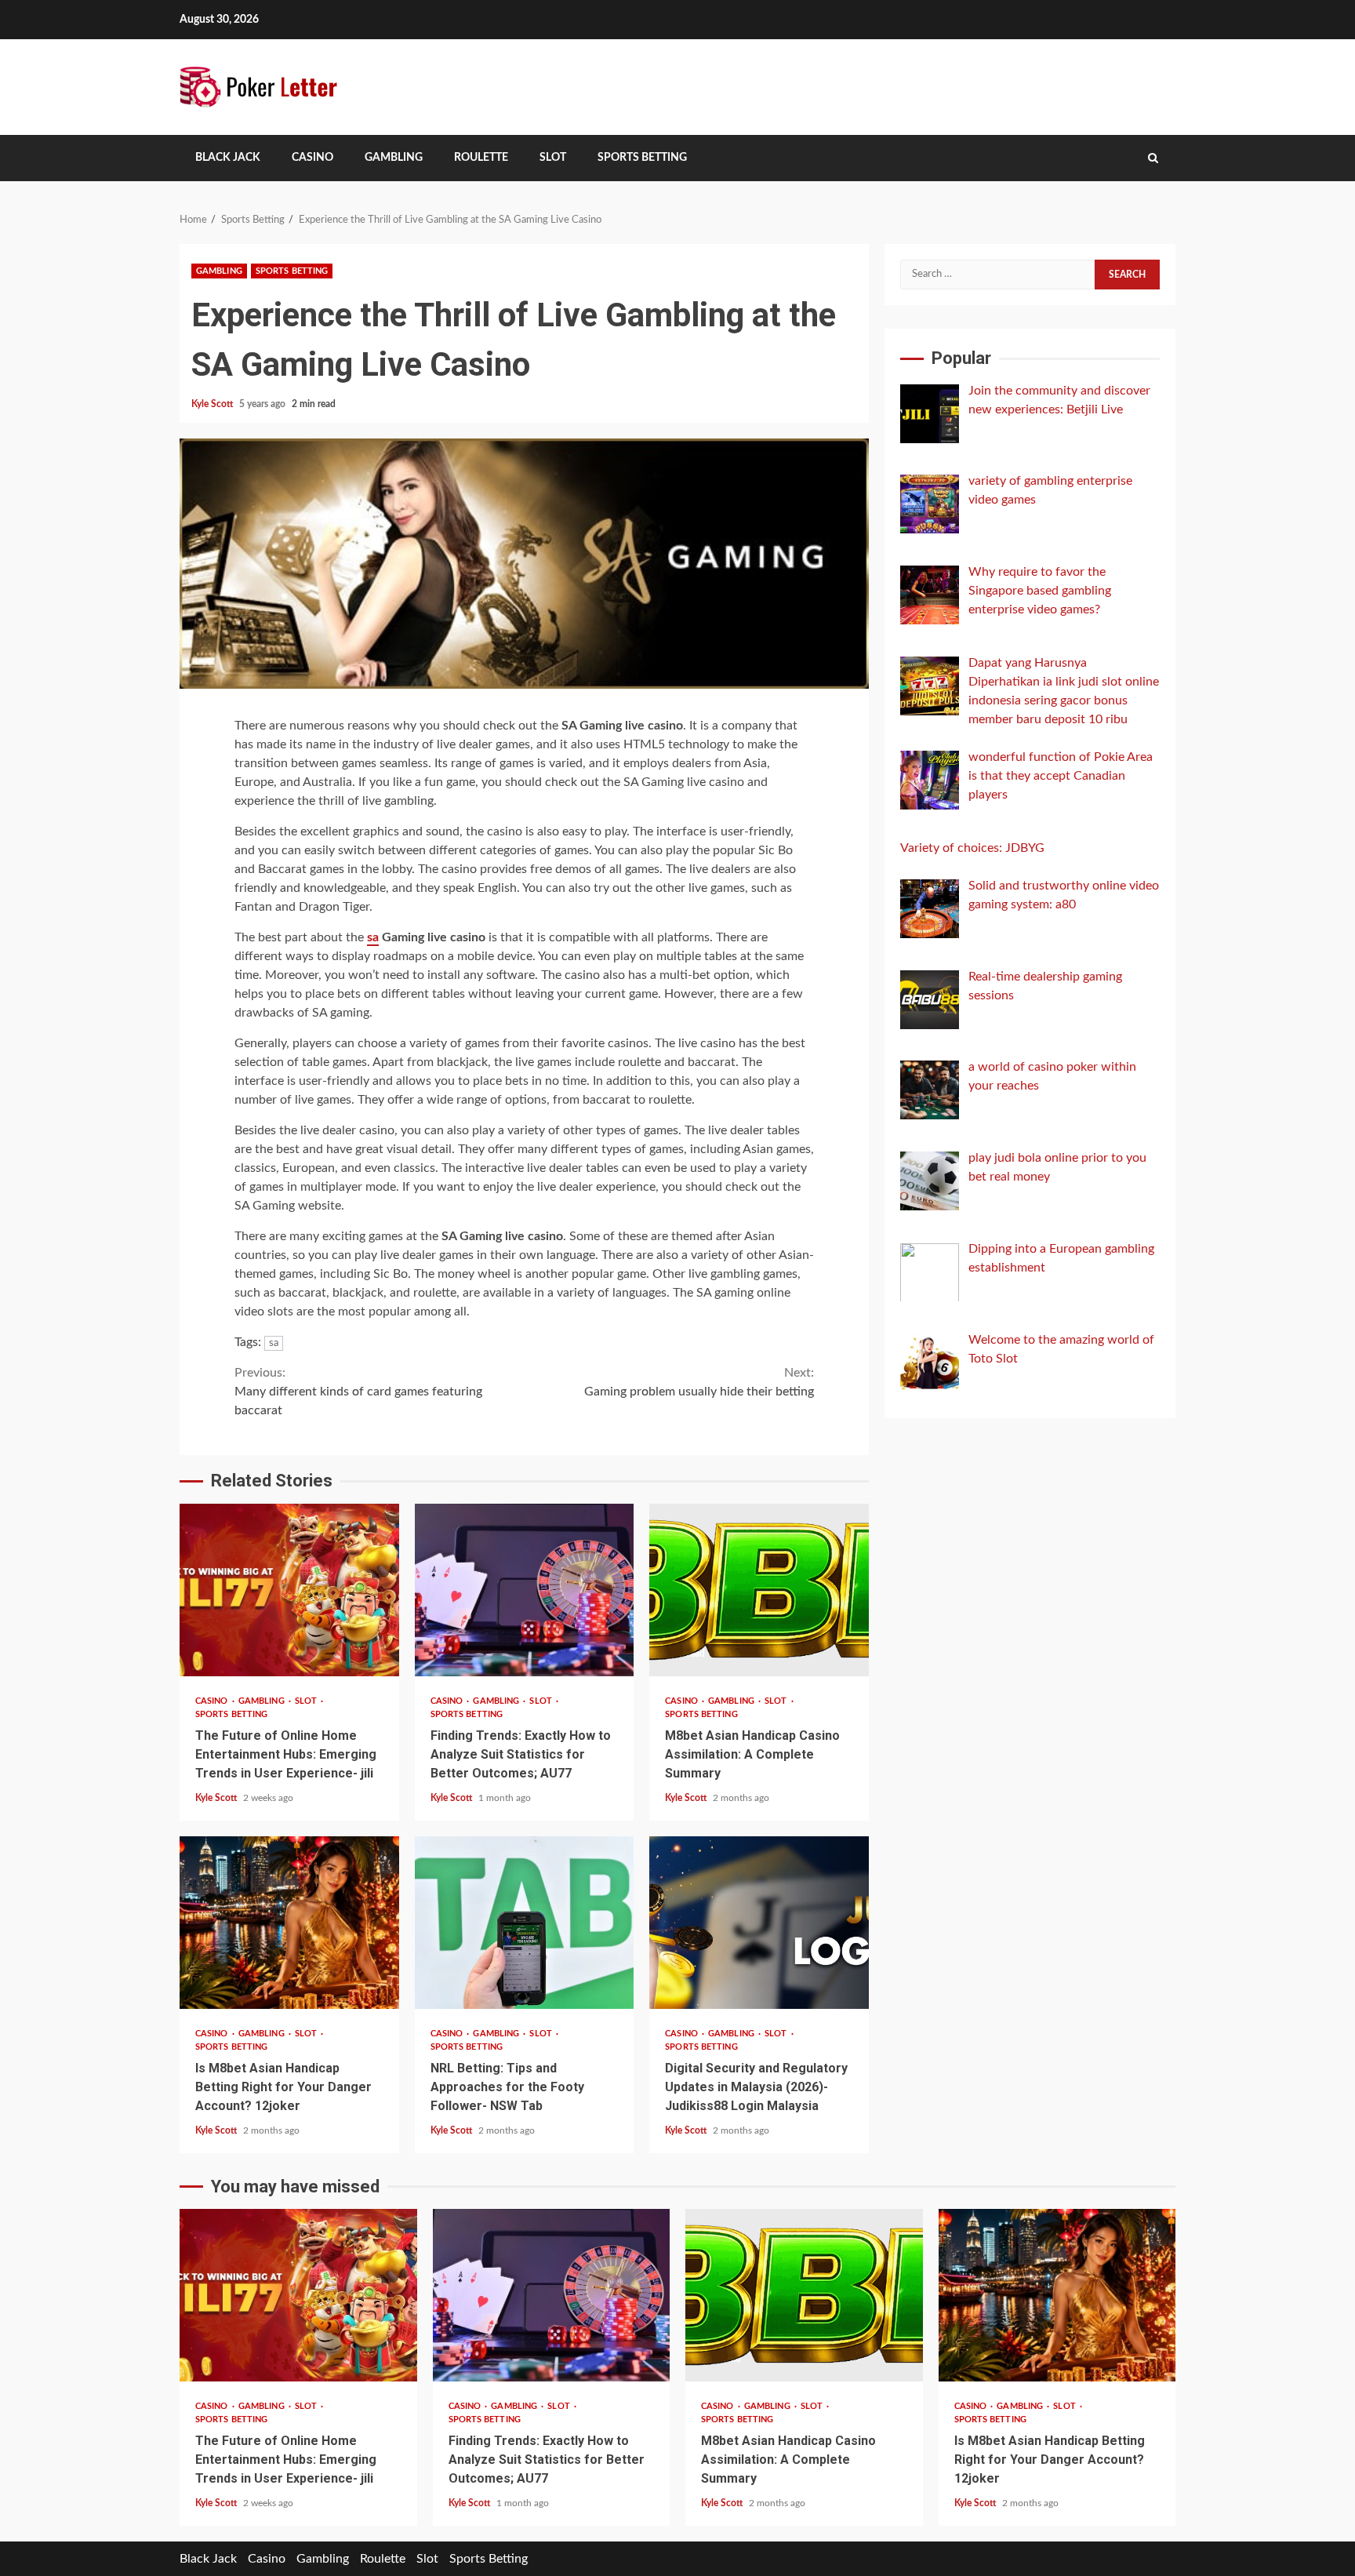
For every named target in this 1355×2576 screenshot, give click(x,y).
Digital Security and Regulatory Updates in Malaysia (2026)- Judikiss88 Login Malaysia (759, 1923)
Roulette (481, 158)
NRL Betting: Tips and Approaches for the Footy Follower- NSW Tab (525, 1923)
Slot (553, 158)
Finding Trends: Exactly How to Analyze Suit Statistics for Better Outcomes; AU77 (525, 1590)
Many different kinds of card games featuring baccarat (358, 1392)
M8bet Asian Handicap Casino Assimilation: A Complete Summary (759, 1590)
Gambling (394, 158)
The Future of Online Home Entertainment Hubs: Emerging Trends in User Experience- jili (289, 1590)
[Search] (1153, 158)
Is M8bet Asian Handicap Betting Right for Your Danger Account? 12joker (289, 1923)
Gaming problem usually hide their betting (699, 1382)
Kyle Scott (213, 404)
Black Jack (228, 158)
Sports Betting (642, 158)
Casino (312, 158)
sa (373, 937)
